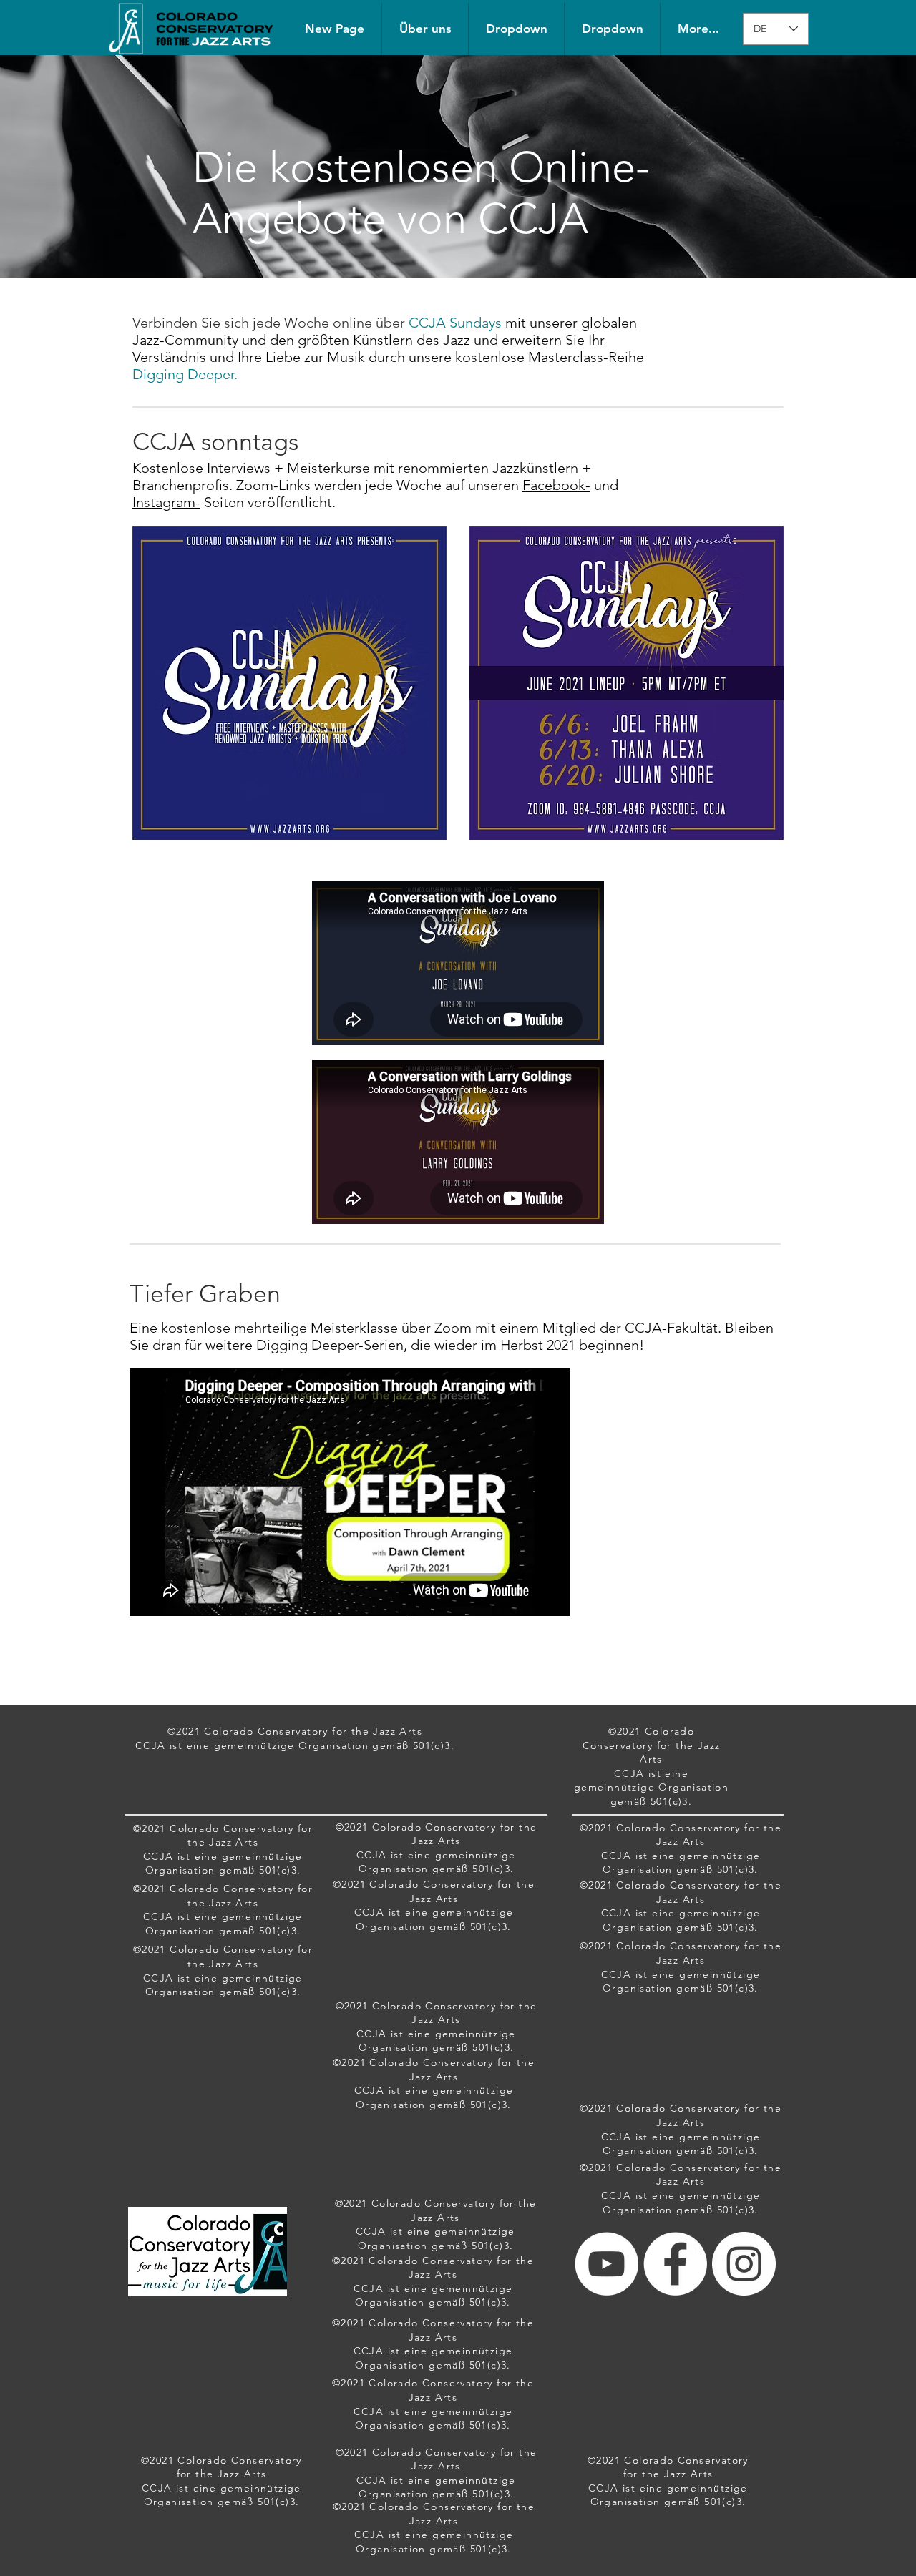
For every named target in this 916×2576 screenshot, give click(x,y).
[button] (516, 29)
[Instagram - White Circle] (744, 2264)
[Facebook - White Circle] (675, 2264)
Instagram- (166, 502)
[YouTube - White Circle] (606, 2264)
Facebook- (556, 485)
